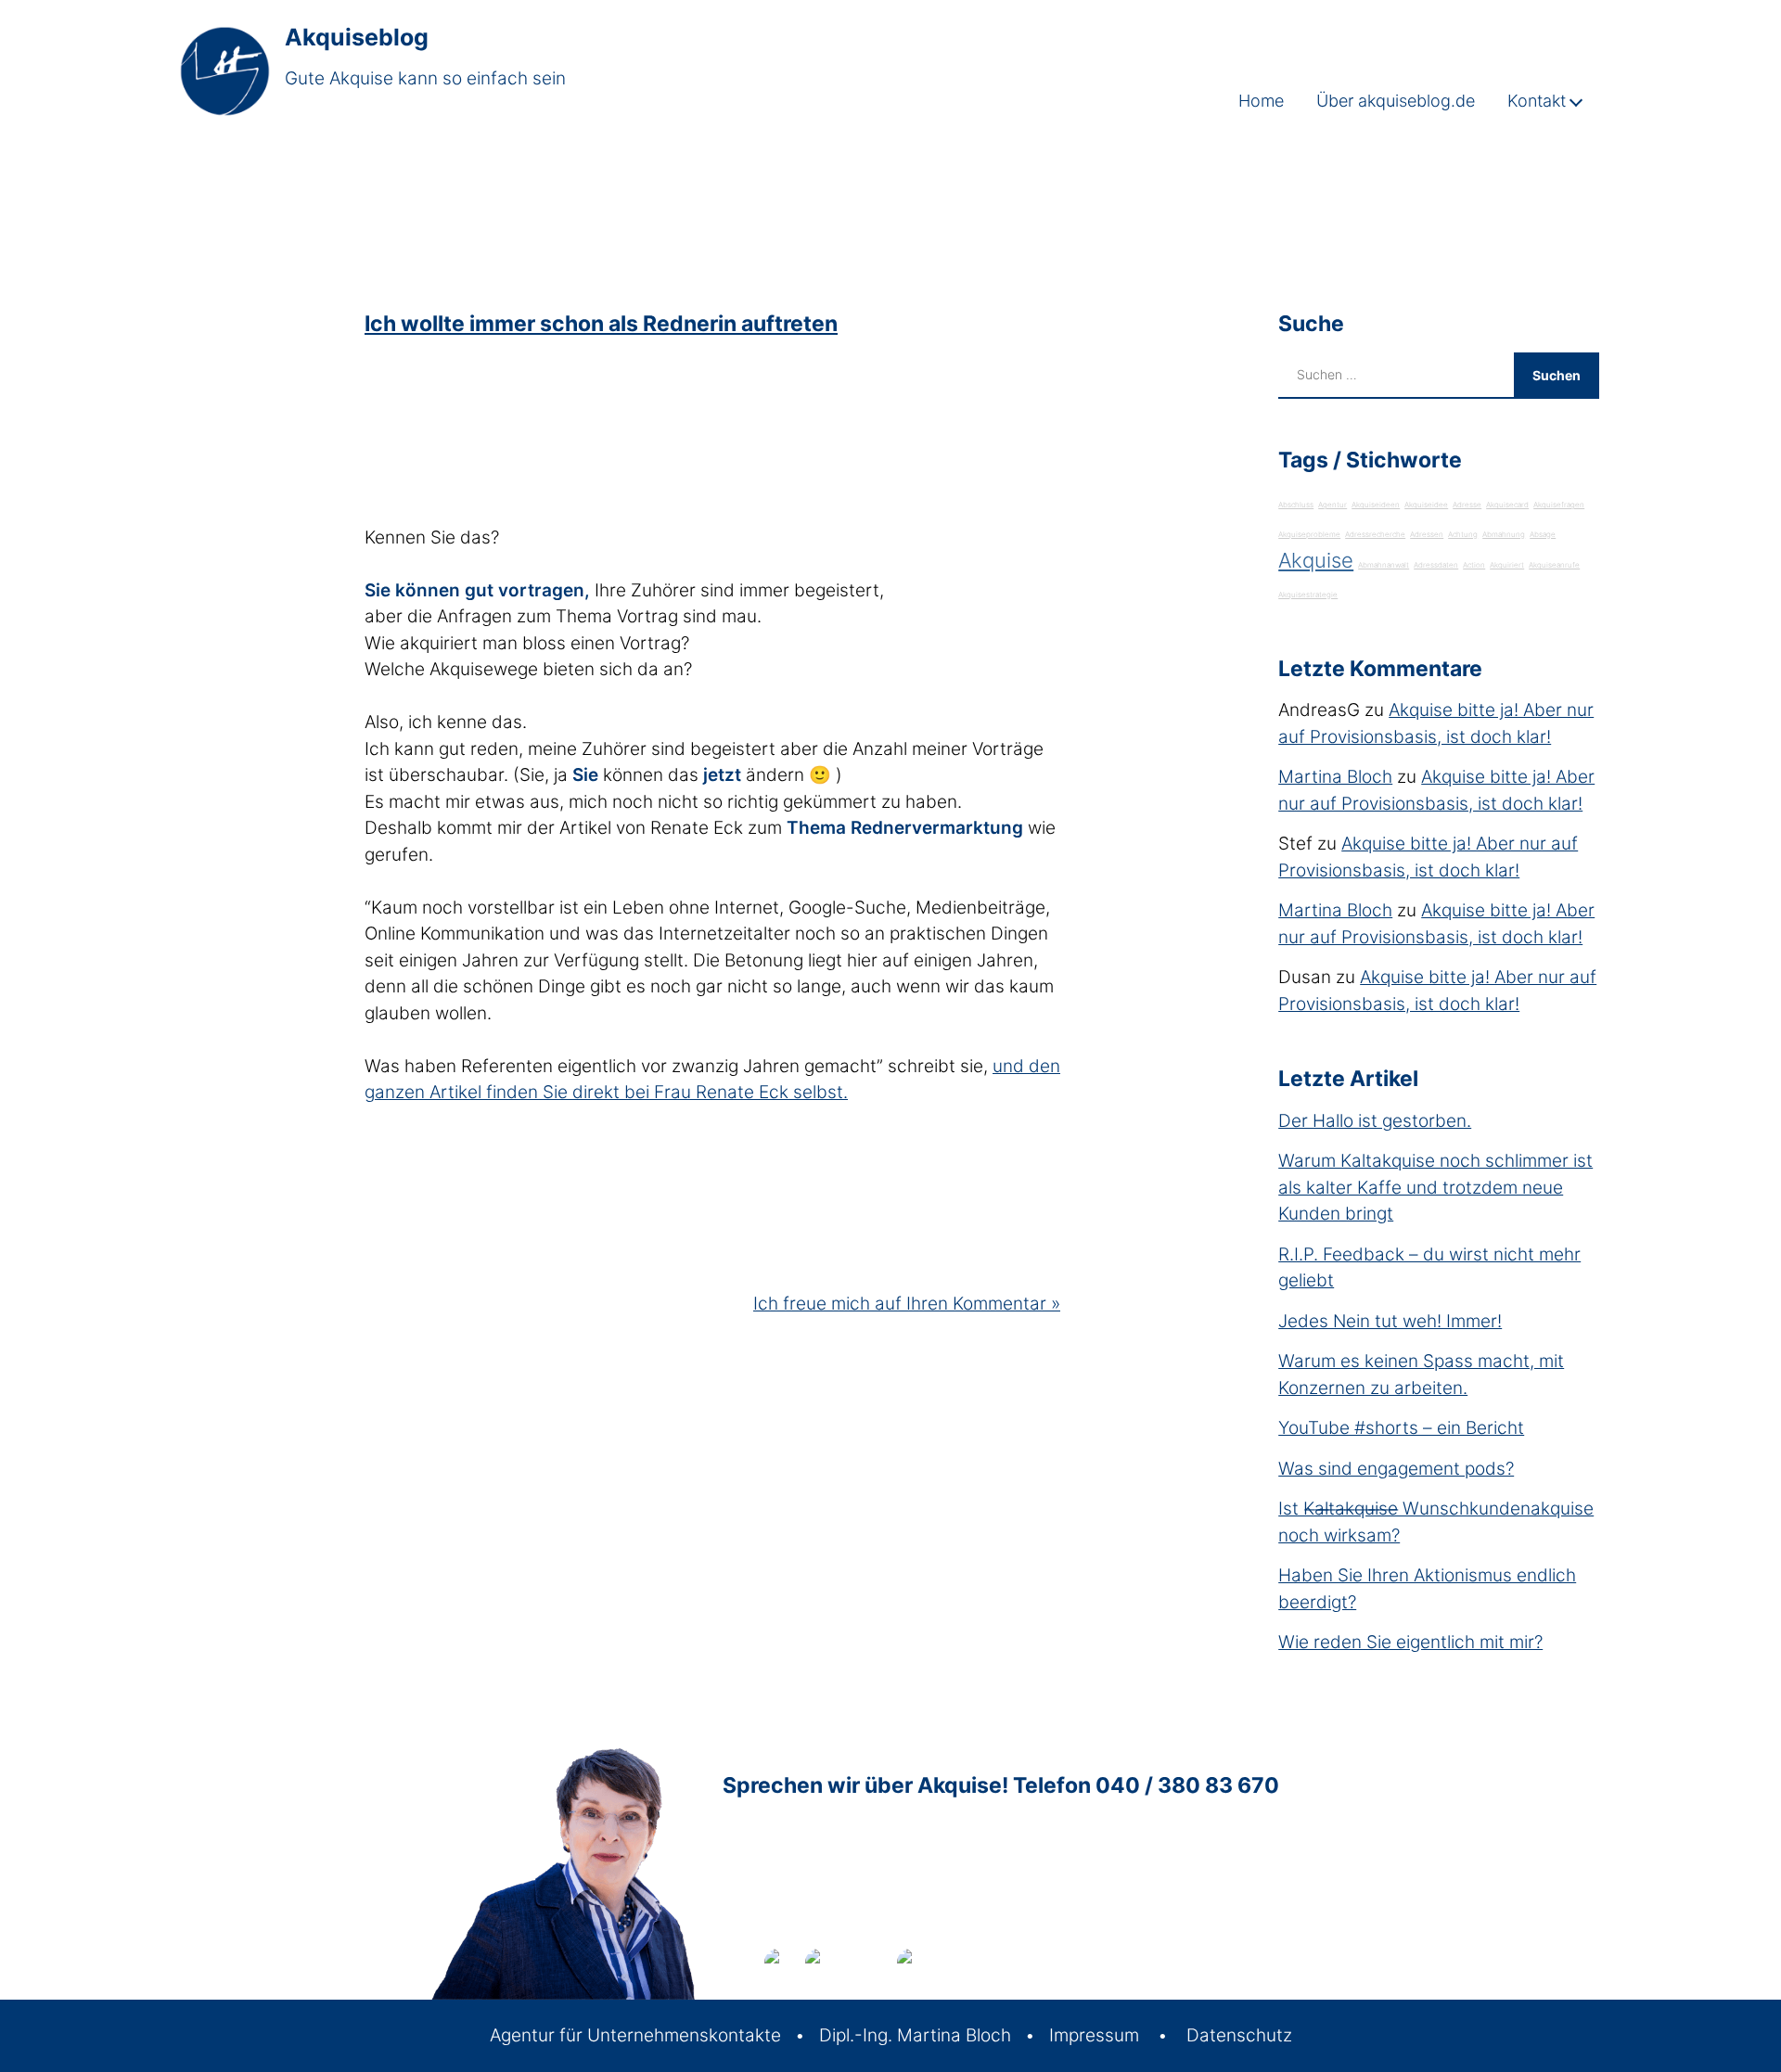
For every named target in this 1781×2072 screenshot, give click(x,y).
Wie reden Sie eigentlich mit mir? (1410, 1642)
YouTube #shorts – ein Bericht (1401, 1428)
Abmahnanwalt (1384, 565)
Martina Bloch (1335, 777)
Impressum (1094, 2035)
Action (1474, 565)
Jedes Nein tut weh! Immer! (1390, 1321)
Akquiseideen (1376, 505)
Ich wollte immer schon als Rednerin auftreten (601, 324)
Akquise (1316, 560)
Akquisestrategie (1308, 595)
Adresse (1467, 505)
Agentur (1333, 505)
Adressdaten (1436, 565)
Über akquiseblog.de (1396, 101)
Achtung (1463, 534)
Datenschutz (1239, 2035)
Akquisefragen (1559, 505)
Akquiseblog (357, 37)
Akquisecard (1507, 505)
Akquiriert (1507, 565)
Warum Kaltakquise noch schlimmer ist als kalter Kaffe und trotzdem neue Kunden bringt (1435, 1187)
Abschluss (1296, 505)
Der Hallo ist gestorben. (1375, 1121)
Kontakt (1537, 101)
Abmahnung (1504, 534)
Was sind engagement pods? (1396, 1469)
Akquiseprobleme (1309, 534)
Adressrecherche (1375, 534)
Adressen (1427, 534)
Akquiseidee (1426, 505)
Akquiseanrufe (1554, 565)
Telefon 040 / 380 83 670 (1146, 1785)
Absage (1543, 534)
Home (1261, 101)
